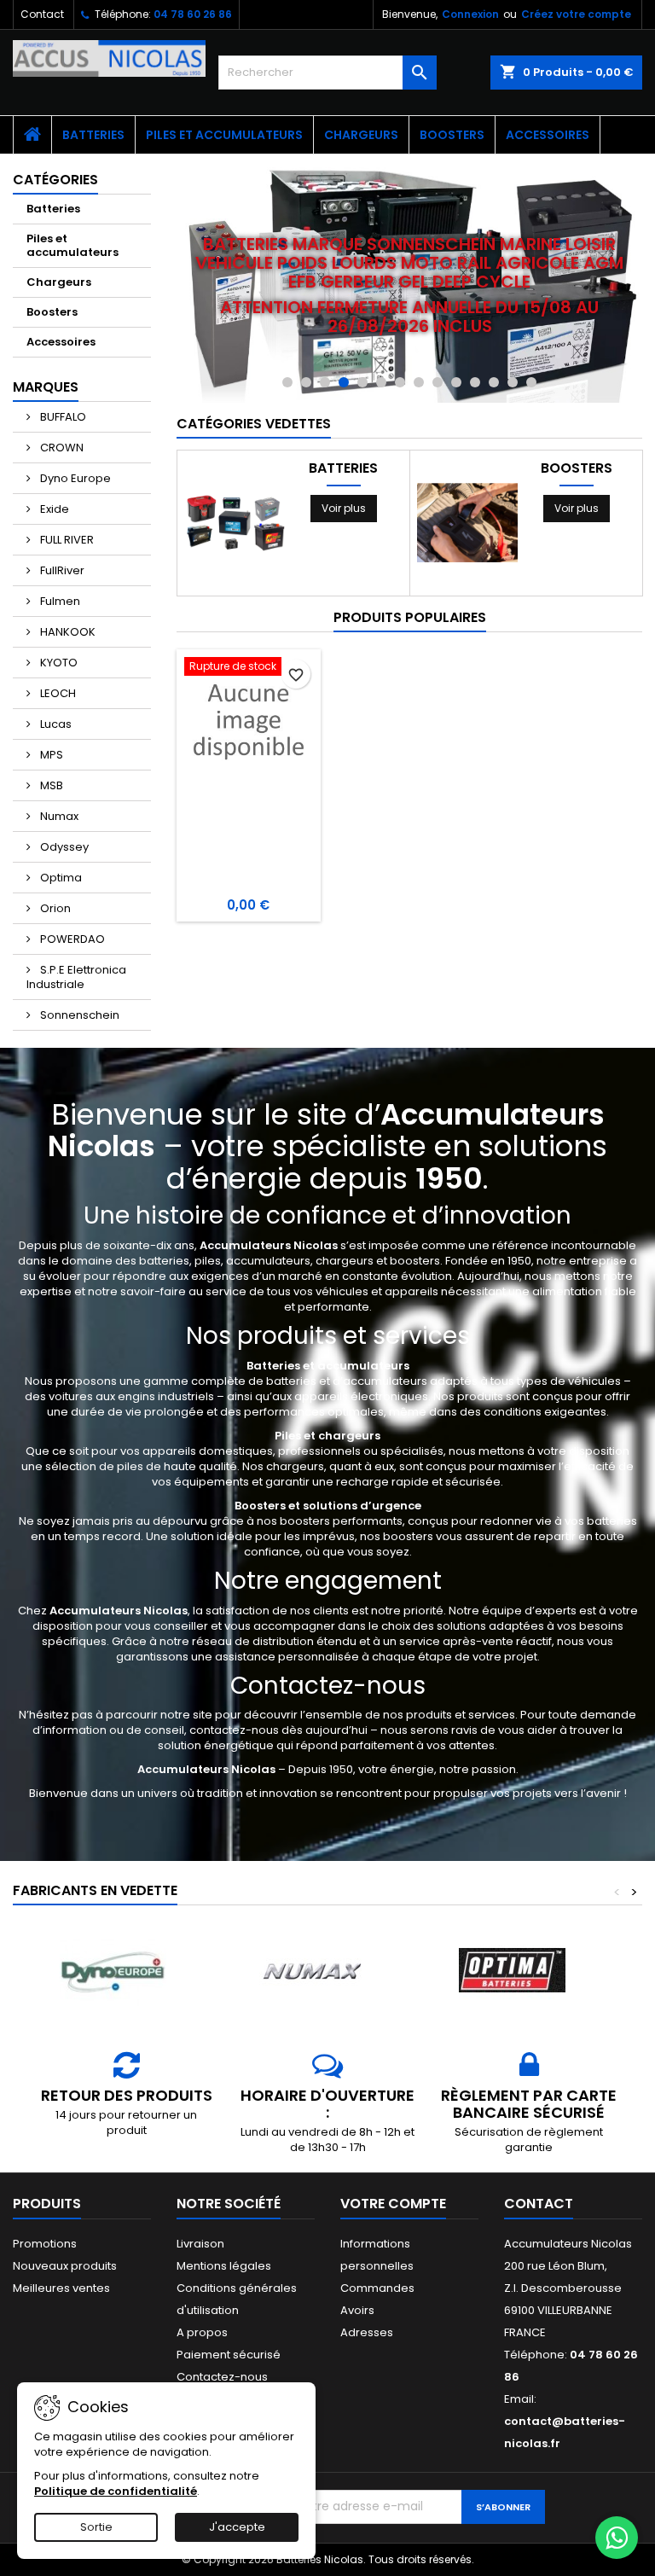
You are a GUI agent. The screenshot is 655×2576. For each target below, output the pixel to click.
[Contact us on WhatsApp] (617, 2538)
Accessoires (548, 135)
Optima (60, 878)
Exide (53, 509)
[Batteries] (235, 523)
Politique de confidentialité (116, 2491)
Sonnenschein (78, 1015)
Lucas (55, 724)
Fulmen (59, 601)
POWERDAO (71, 939)
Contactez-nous (222, 2377)
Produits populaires (410, 617)
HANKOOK (67, 632)
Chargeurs (361, 135)
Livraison (200, 2244)
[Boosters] (467, 523)
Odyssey (63, 847)
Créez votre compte (576, 14)
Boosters (452, 135)
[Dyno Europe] (113, 1971)
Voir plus (344, 508)
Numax (58, 816)
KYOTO (58, 663)
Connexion (470, 14)
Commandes (377, 2288)
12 (494, 382)
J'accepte (237, 2527)
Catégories (55, 180)
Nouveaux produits (65, 2266)
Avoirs (357, 2310)
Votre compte (393, 2204)
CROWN (61, 448)
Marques (46, 387)
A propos (202, 2332)
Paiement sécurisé (229, 2355)
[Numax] (312, 1971)
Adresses (367, 2332)
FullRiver (61, 570)
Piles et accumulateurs (224, 135)
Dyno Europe (74, 478)
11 (475, 382)
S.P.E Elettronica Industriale (76, 977)
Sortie (96, 2527)
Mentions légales (224, 2266)
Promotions (45, 2244)
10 (456, 382)
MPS (50, 755)
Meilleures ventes (61, 2288)
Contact (42, 14)
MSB (50, 785)
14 (531, 382)
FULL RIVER (66, 540)
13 (513, 382)
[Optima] (512, 1971)
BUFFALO (62, 417)
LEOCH (57, 693)
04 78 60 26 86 (193, 14)
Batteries (93, 135)
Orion (54, 908)
